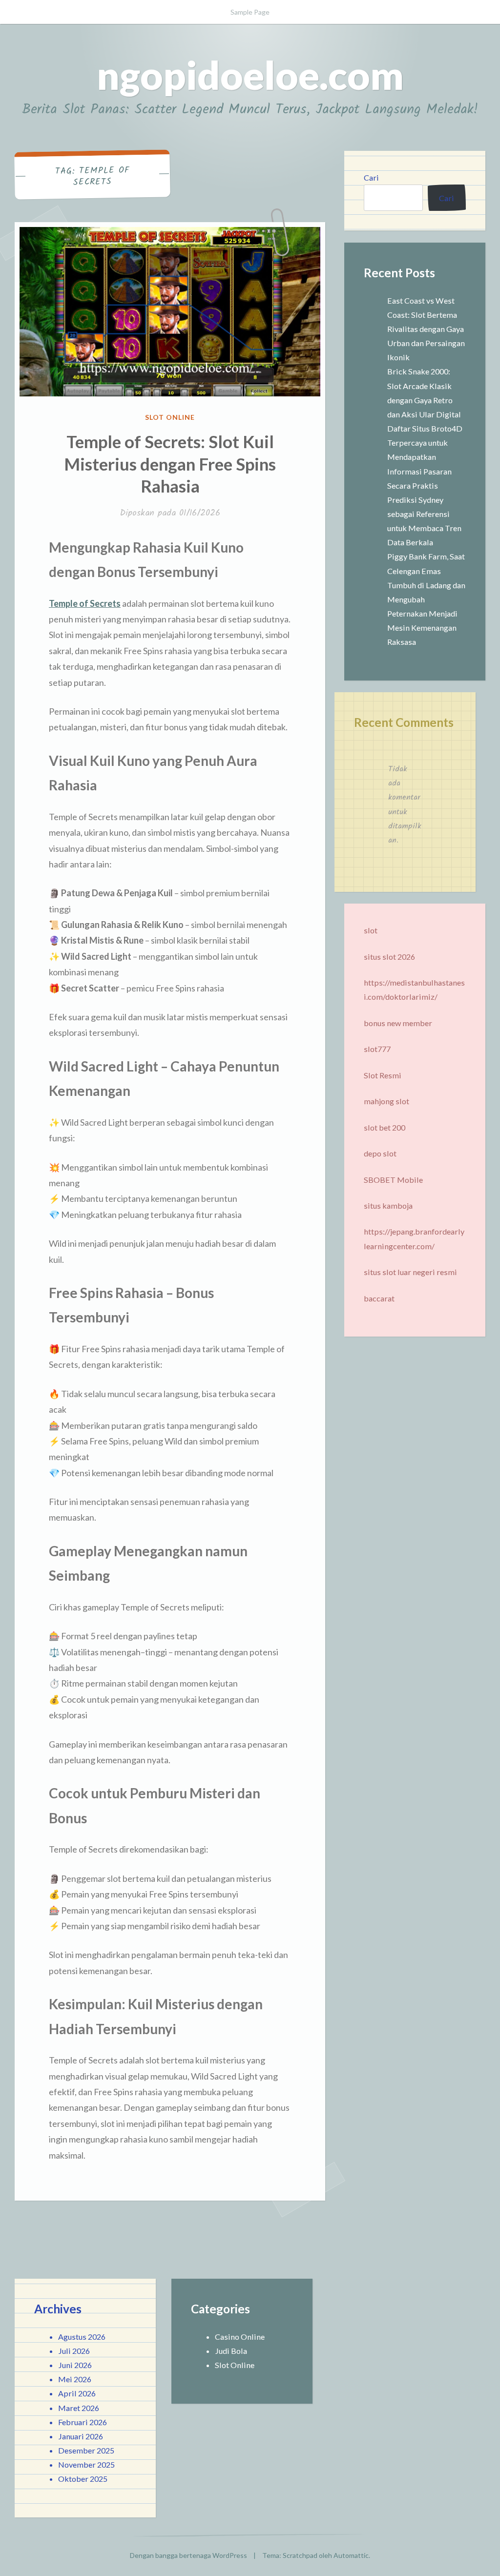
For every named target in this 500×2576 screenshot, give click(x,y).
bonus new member (398, 1023)
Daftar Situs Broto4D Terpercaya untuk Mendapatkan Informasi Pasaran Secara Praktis (425, 457)
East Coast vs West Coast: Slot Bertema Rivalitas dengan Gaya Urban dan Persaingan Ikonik (426, 329)
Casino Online (240, 2337)
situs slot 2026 (389, 957)
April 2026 (77, 2393)
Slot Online (170, 417)
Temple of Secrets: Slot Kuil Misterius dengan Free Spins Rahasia (170, 464)
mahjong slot (386, 1101)
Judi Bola (231, 2351)
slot (371, 930)
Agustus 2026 (82, 2337)
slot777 (377, 1049)
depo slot (380, 1153)
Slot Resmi (383, 1075)
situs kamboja (388, 1206)
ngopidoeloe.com (250, 75)
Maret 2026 (79, 2408)
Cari (371, 177)
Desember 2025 (86, 2450)
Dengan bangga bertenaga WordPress (188, 2555)
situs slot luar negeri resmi (410, 1272)
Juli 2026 (74, 2351)
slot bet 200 (385, 1127)
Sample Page (250, 12)
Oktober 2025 (83, 2479)
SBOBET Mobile (393, 1180)
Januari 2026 (81, 2436)
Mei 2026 (75, 2379)
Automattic (351, 2555)
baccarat (379, 1298)
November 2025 (86, 2464)
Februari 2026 (83, 2422)
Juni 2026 (75, 2365)
